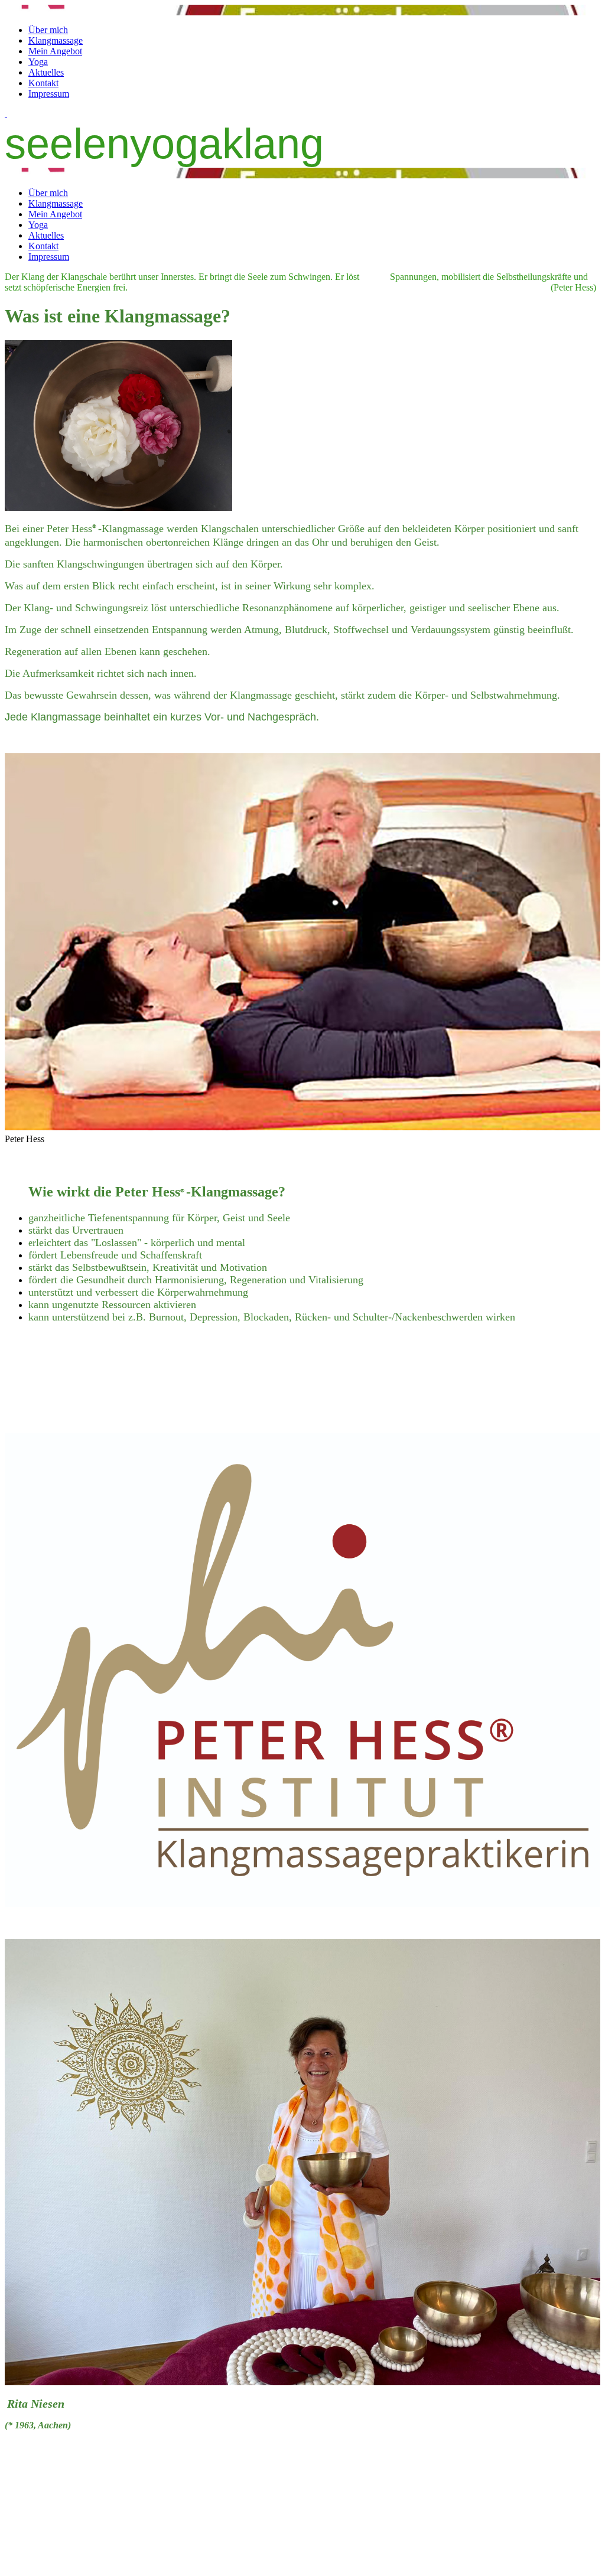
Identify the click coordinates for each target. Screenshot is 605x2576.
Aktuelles (46, 72)
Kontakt (43, 83)
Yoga (38, 62)
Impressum (49, 94)
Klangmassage (56, 40)
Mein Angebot (55, 51)
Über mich (48, 30)
